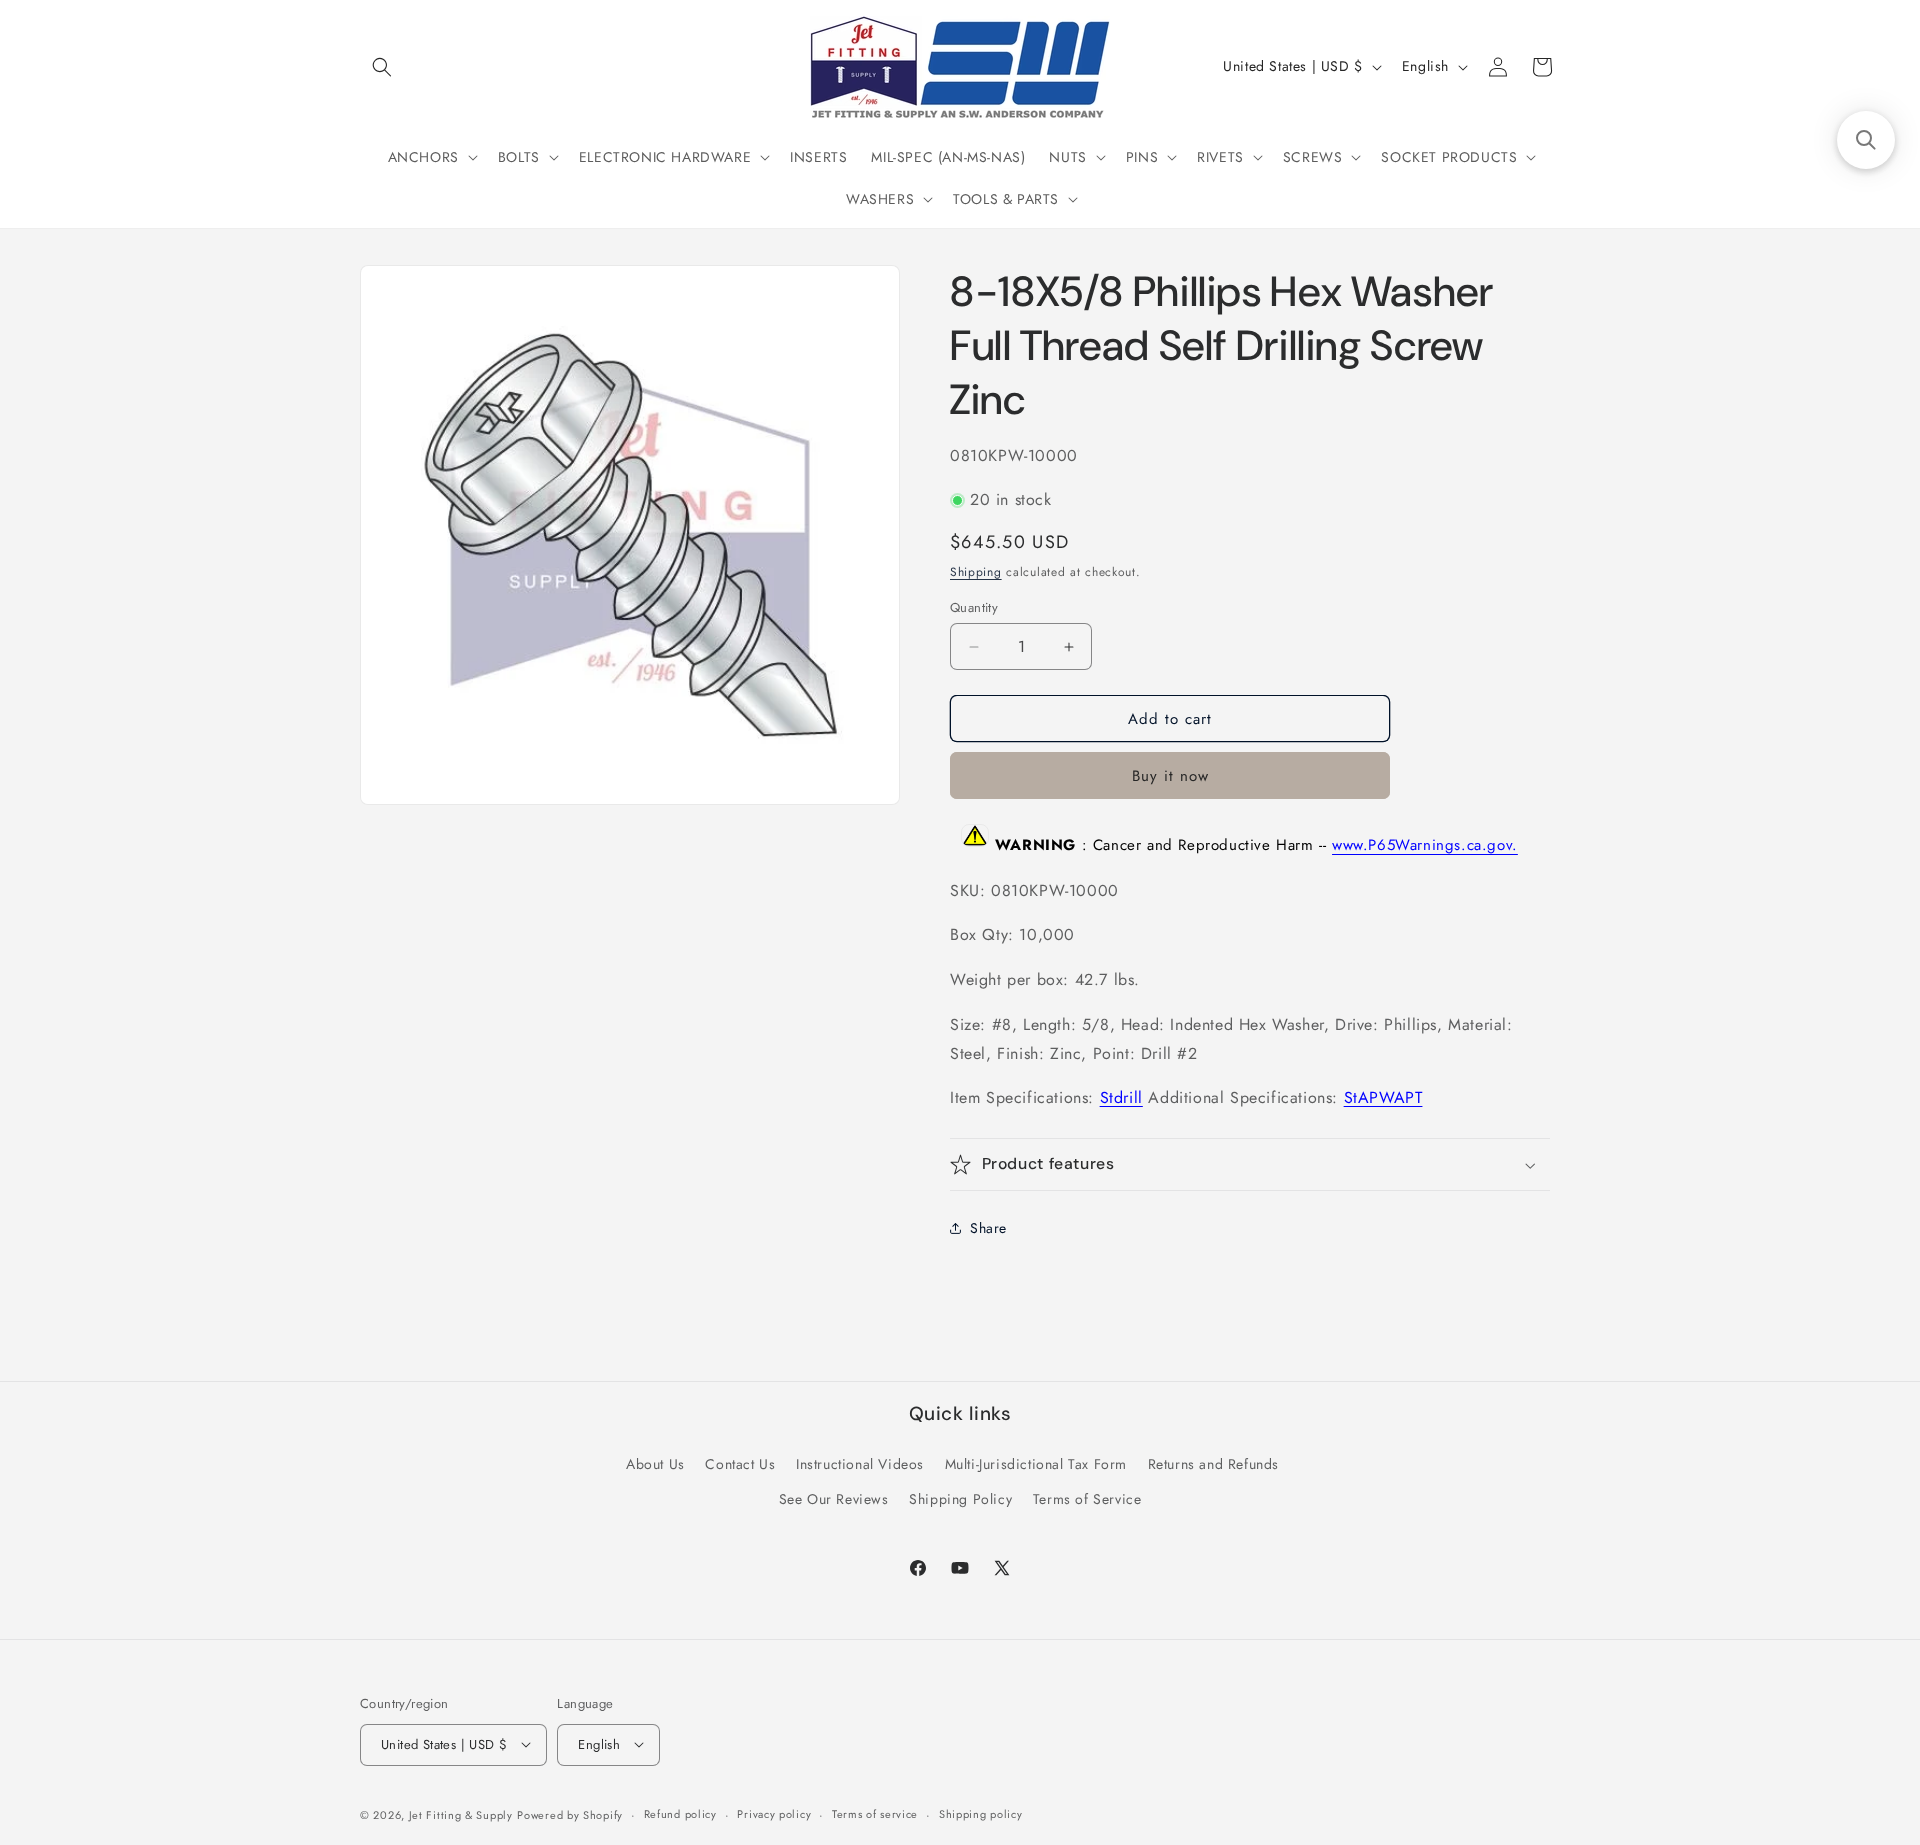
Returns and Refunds (1213, 1464)
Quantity (974, 607)
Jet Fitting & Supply (461, 1814)
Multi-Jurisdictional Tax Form (1036, 1464)
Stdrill (1121, 1097)
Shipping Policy (960, 1499)
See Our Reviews (834, 1499)
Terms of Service (1087, 1499)
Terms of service (875, 1814)
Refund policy (680, 1814)
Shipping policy (981, 1814)
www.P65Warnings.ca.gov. (1425, 846)
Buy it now (1170, 776)
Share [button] (988, 1228)
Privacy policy (774, 1814)
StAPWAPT (1383, 1097)
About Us (655, 1464)
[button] (382, 67)
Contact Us (740, 1464)
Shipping (976, 572)
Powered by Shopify (570, 1814)
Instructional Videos (860, 1464)
